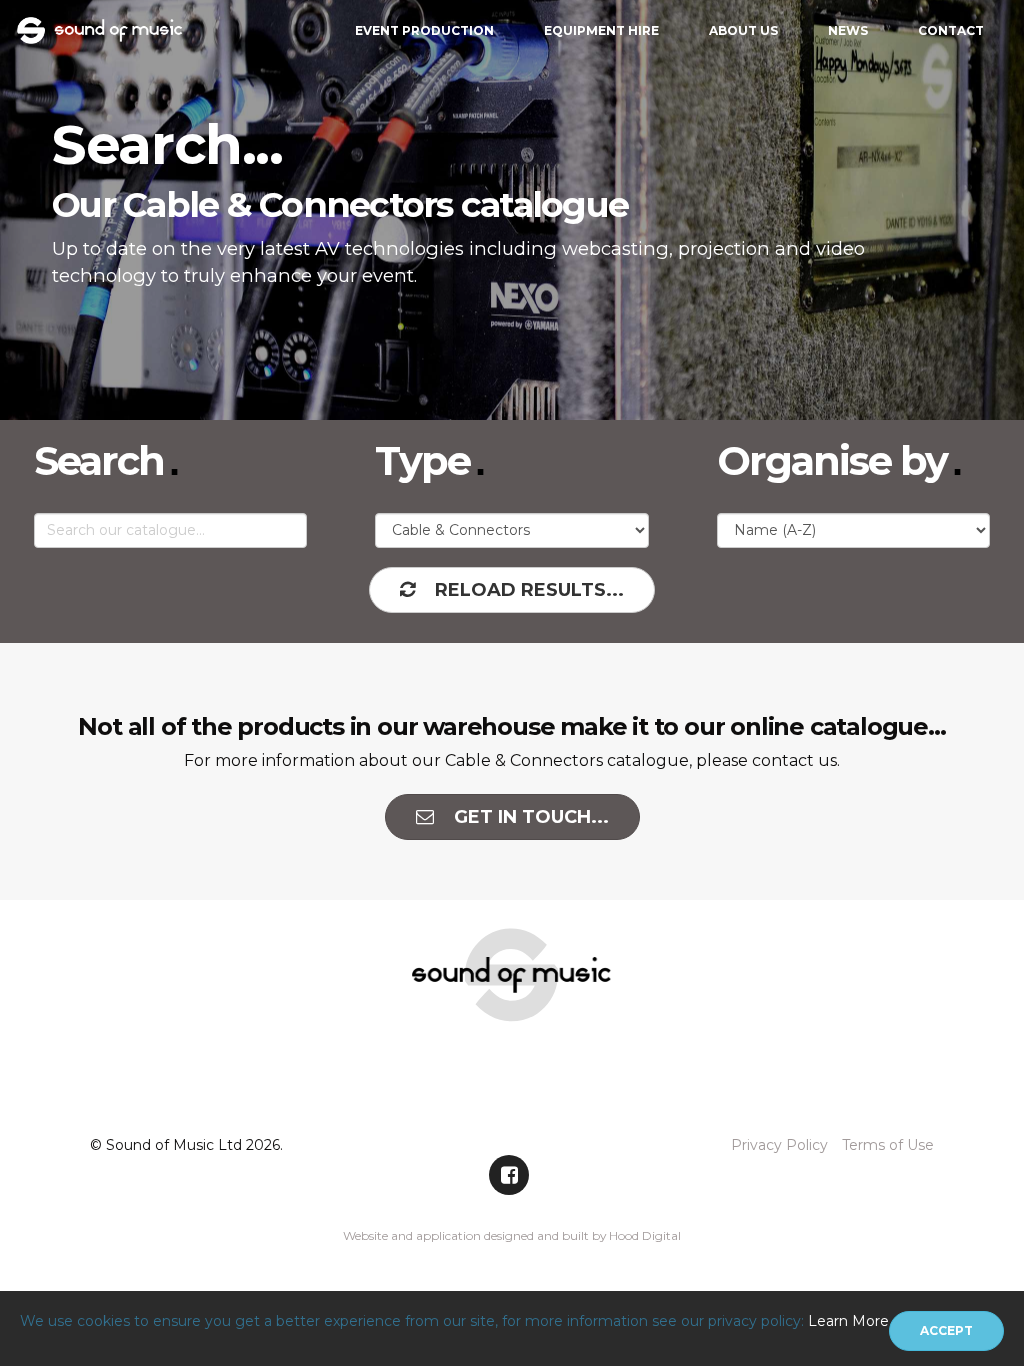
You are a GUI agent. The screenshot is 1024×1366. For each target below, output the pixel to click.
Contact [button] (951, 30)
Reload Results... (529, 590)
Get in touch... (531, 817)
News (848, 30)
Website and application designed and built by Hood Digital (512, 1235)
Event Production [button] (424, 30)
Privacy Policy (779, 1145)
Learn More (848, 1321)
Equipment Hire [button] (601, 30)
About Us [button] (743, 30)
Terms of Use (888, 1145)
